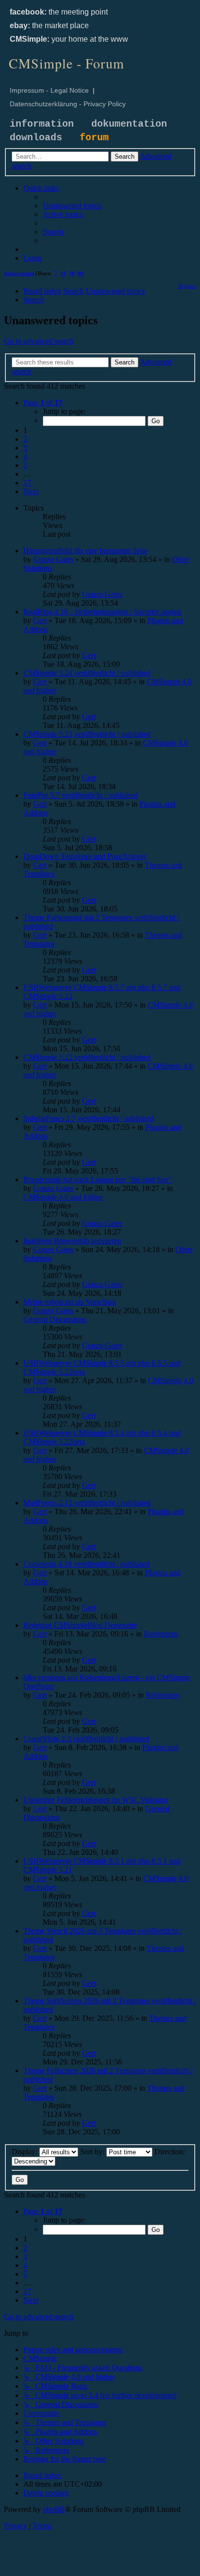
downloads (36, 138)
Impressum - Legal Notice (49, 90)
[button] (43, 403)
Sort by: (93, 2152)
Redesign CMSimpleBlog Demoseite (80, 1625)
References (161, 1634)
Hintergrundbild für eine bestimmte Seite (85, 551)
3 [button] (25, 448)
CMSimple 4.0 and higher (63, 1197)
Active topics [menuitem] (19, 273)
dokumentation (129, 124)
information (42, 124)
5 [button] (25, 465)
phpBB (54, 2509)
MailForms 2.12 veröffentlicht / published (87, 1503)
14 (63, 273)
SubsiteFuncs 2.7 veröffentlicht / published (89, 1118)
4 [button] (25, 456)
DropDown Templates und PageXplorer (85, 856)
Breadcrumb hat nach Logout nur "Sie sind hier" (98, 1180)
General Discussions (55, 1319)
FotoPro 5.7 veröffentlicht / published (81, 795)
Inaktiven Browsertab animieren (72, 1241)
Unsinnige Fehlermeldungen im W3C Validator (96, 1800)
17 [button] (27, 483)
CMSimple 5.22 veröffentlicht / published (87, 1057)
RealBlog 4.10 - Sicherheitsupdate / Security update (102, 612)
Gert (40, 620)
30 (72, 273)
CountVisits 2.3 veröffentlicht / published (86, 1739)
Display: (25, 2152)
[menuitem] (72, 206)
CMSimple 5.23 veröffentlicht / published (87, 734)
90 (81, 273)
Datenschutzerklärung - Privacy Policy (68, 104)
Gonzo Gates (53, 559)
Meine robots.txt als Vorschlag (70, 1302)
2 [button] (25, 439)
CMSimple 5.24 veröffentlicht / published (87, 673)
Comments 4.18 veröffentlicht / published (87, 1564)
